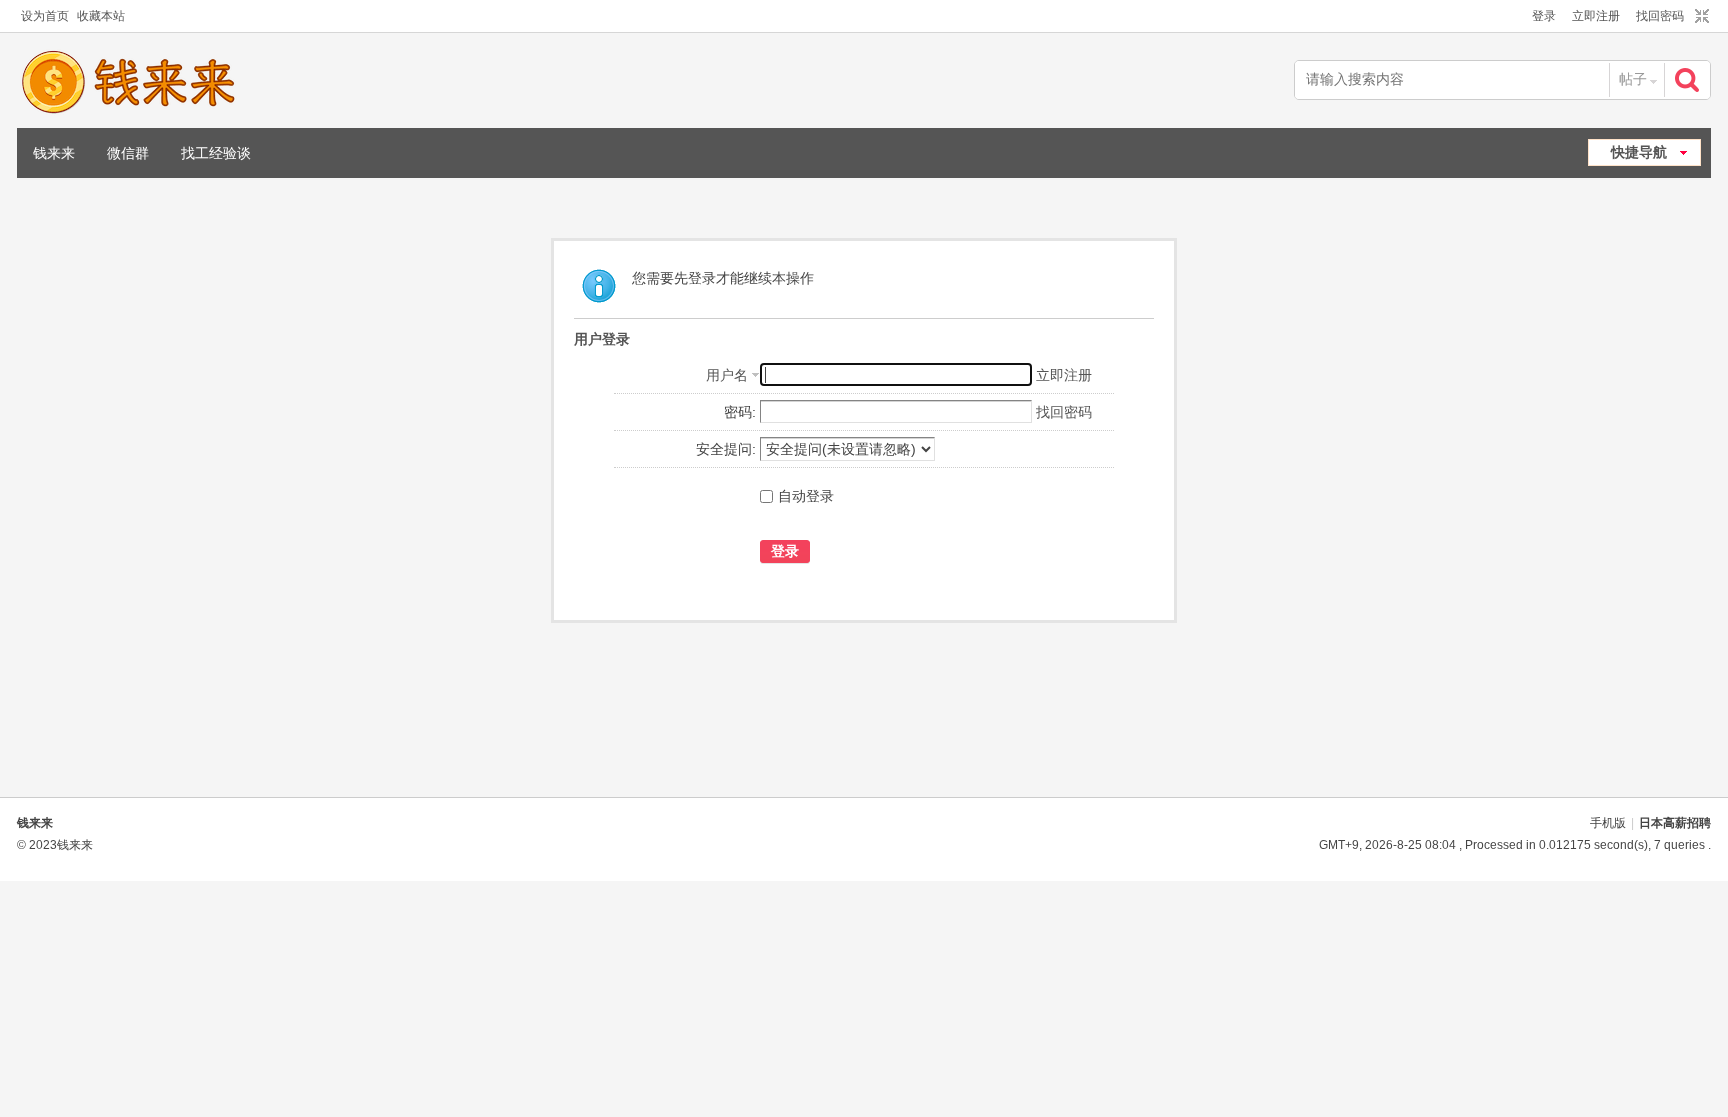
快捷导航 (1639, 152)
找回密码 (1660, 16)
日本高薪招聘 (1675, 823)
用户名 (727, 375)
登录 (1544, 16)
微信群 (128, 153)
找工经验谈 (216, 153)
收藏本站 (101, 16)
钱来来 (54, 153)
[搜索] (1689, 79)
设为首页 (45, 16)
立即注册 (1596, 16)
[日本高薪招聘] (128, 82)
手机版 (1608, 823)
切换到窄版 (1699, 17)
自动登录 (806, 496)
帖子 (1633, 79)
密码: (740, 412)
